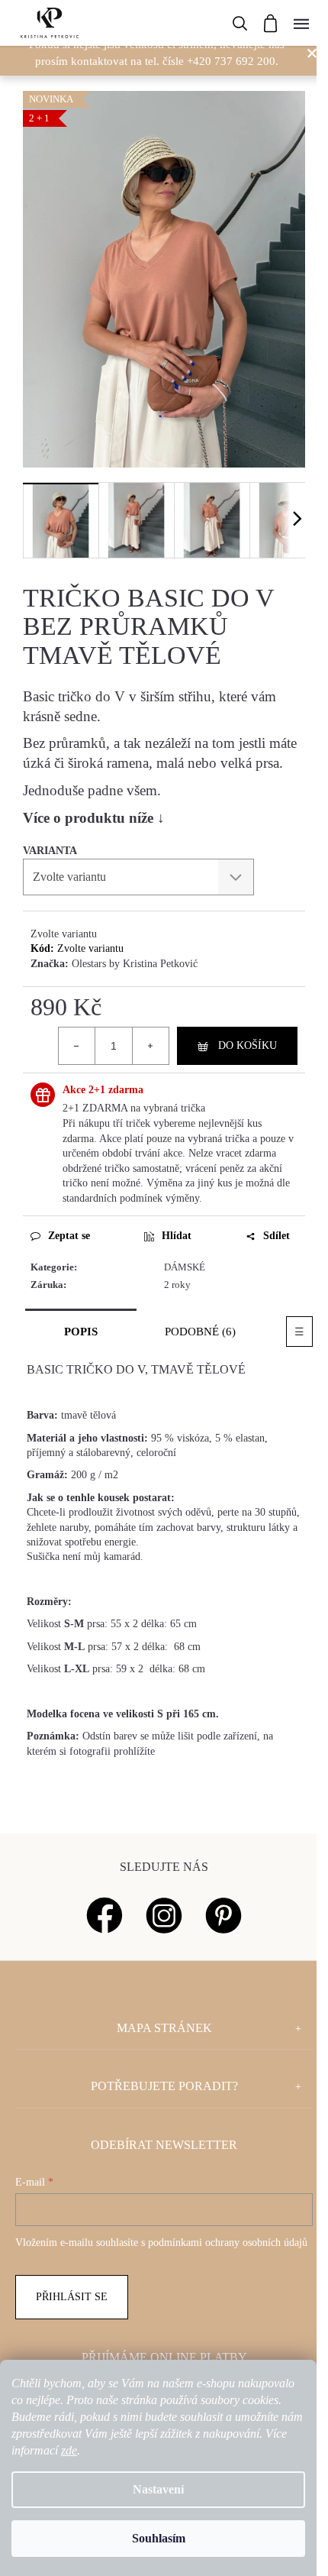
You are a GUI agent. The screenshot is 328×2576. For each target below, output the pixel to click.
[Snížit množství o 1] (77, 1046)
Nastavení (158, 2489)
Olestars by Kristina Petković (135, 964)
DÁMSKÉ (185, 1267)
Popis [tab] (81, 1332)
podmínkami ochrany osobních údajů (228, 2243)
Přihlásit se (72, 2297)
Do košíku (248, 1045)
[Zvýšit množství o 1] (150, 1046)
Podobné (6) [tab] (200, 1332)
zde (69, 2450)
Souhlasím (159, 2538)
